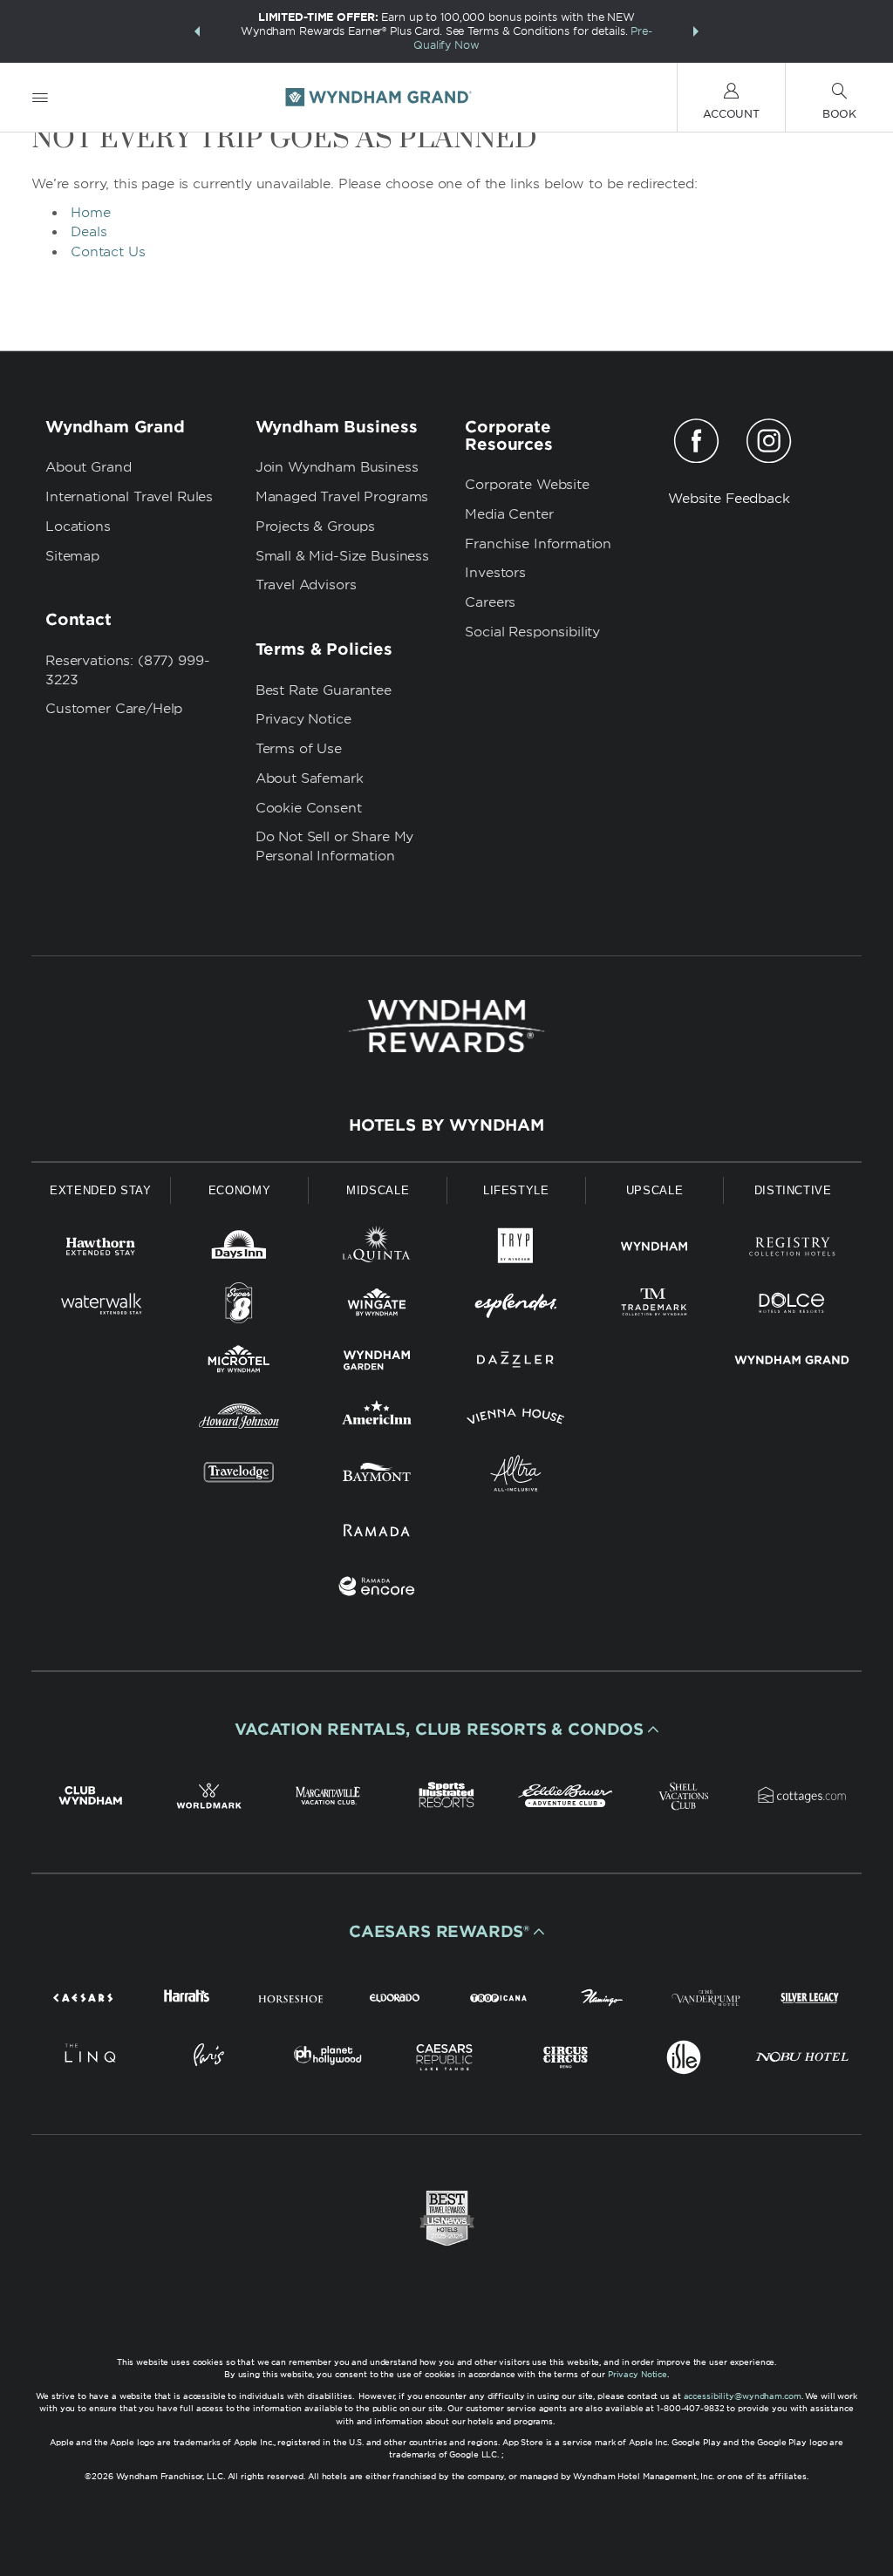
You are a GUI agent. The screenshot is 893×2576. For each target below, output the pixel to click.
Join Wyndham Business (337, 467)
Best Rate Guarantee (324, 690)
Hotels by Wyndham (446, 1125)
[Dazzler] (516, 1363)
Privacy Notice (303, 719)
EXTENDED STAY (100, 1190)
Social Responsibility (532, 632)
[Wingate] (377, 1306)
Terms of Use (299, 749)
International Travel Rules (129, 497)
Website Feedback (729, 499)
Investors (495, 573)
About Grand (88, 467)
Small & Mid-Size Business (342, 556)
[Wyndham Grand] (792, 1363)
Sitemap (72, 556)
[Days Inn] (239, 1250)
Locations (78, 527)
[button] (197, 31)
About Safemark (310, 778)
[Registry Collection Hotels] (792, 1250)
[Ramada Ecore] (377, 1590)
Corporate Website (527, 485)
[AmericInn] (377, 1420)
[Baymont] (377, 1476)
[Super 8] (239, 1306)
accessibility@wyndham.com (743, 2396)
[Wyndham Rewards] (446, 1026)
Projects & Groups (315, 527)
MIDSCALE (378, 1190)
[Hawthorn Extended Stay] (101, 1250)
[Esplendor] (516, 1306)
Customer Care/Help (114, 709)
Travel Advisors (306, 585)
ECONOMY (240, 1190)
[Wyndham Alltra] (516, 1476)
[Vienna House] (516, 1420)
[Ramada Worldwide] (377, 1533)
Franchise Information (538, 544)
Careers (490, 602)
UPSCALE (655, 1190)
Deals (89, 232)
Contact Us (108, 252)
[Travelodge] (239, 1476)
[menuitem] (40, 97)
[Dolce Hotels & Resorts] (792, 1306)
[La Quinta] (377, 1250)
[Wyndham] (654, 1250)
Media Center (509, 514)
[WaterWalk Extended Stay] (101, 1306)
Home (91, 213)
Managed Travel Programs (342, 497)
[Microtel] (239, 1363)
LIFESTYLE (516, 1190)
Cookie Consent (309, 808)
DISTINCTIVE (793, 1190)
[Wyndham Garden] (377, 1363)
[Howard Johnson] (239, 1420)
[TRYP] (516, 1250)
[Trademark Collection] (654, 1306)
